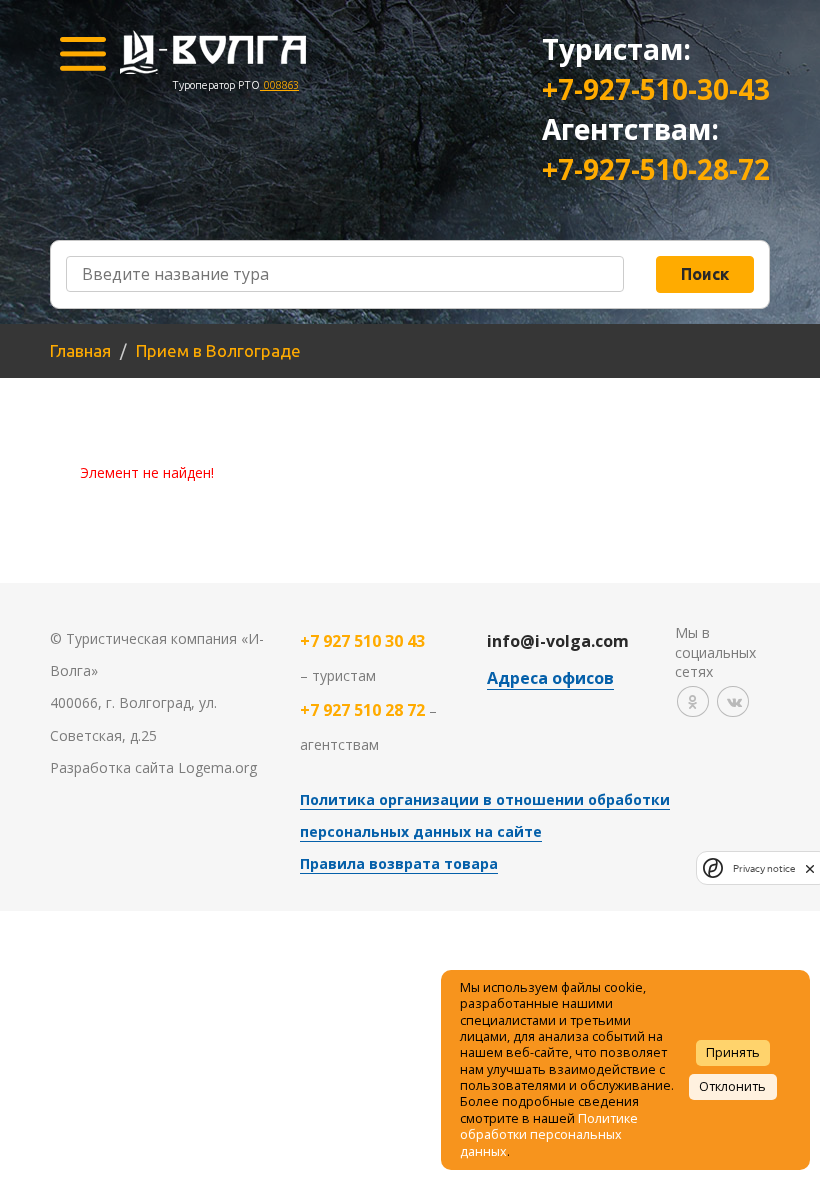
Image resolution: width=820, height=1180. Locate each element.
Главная (80, 350)
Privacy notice (764, 868)
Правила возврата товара (399, 863)
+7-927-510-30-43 (656, 89)
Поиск (705, 274)
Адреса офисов (550, 678)
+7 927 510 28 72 (362, 710)
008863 (279, 85)
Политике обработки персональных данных (549, 1135)
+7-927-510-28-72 (656, 169)
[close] (810, 868)
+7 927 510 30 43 (362, 641)
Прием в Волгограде (218, 350)
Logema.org (217, 767)
